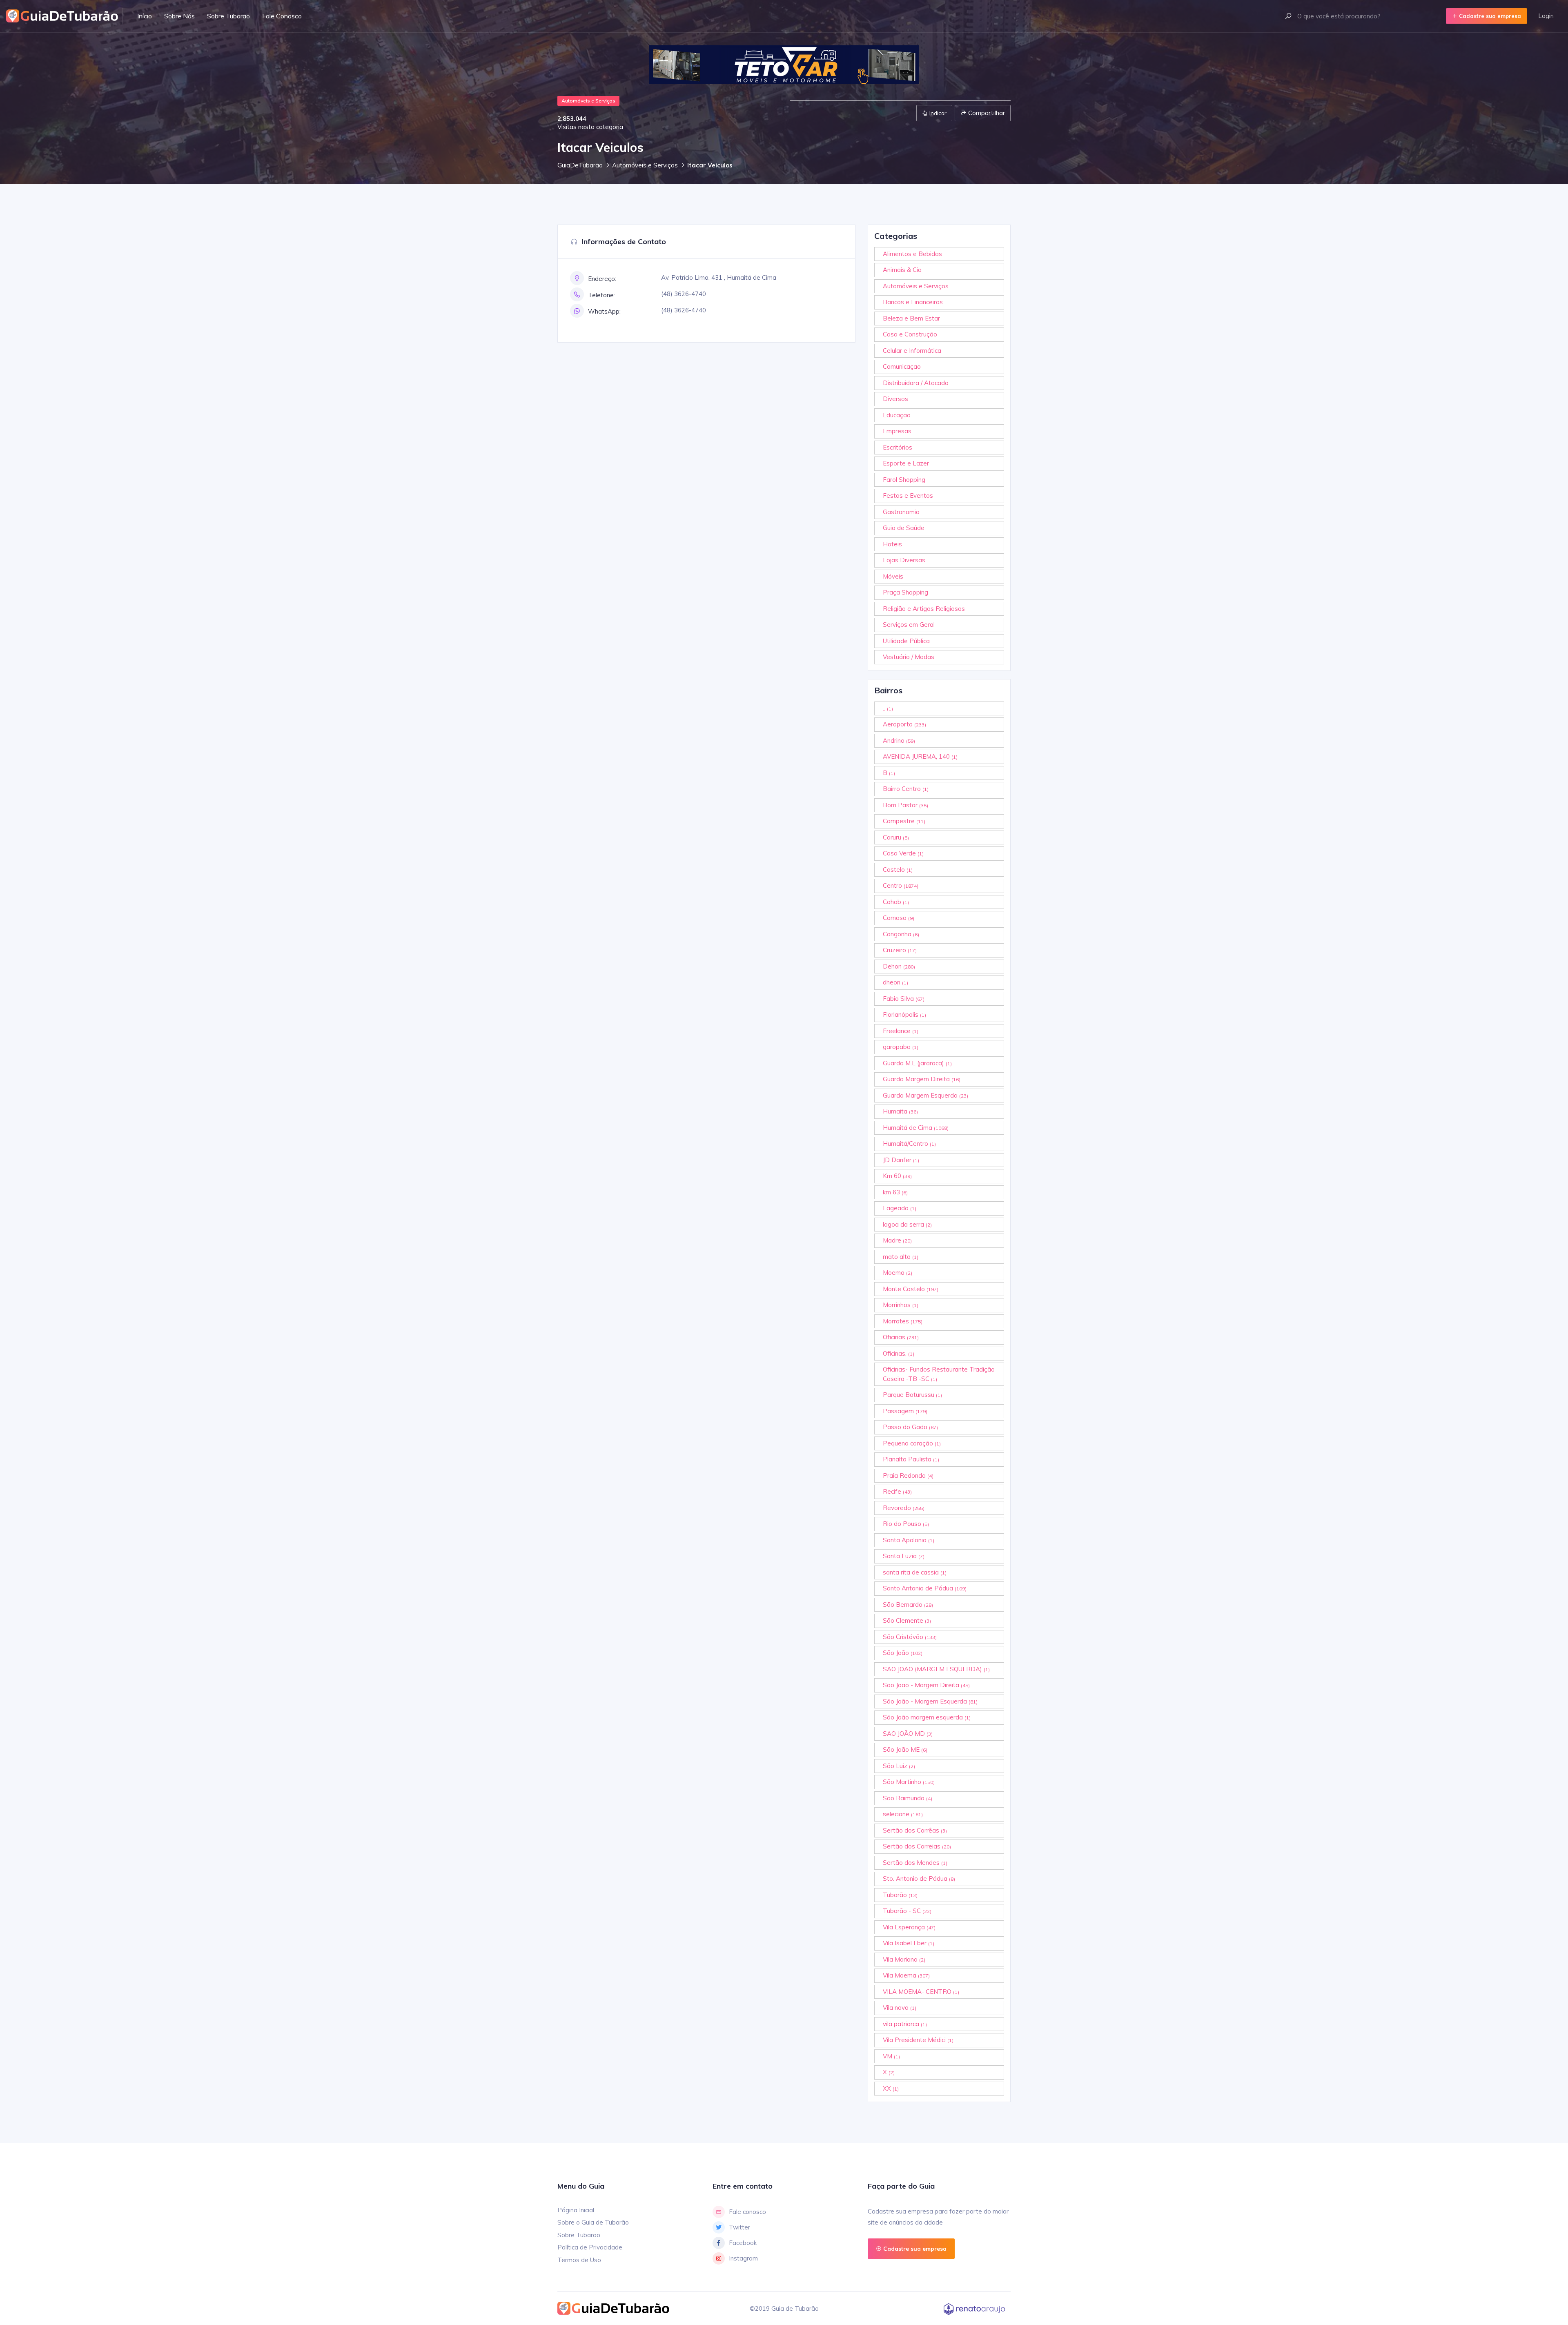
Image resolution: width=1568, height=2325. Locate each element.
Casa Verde (903, 853)
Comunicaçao (902, 366)
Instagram (743, 2258)
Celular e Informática (912, 351)
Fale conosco (747, 2212)
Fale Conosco (282, 16)
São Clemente (907, 1620)
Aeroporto (904, 724)
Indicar (937, 113)
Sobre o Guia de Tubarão (593, 2222)
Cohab (896, 902)
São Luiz (899, 1766)
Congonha (901, 934)
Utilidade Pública (906, 641)
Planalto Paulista (911, 1459)
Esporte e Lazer (906, 463)
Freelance (901, 1031)
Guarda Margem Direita (922, 1079)
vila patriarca (905, 2024)
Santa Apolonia (909, 1540)
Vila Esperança (909, 1927)
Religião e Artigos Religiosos (924, 609)
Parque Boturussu (912, 1395)
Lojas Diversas (904, 560)
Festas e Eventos (908, 496)
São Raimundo (908, 1798)
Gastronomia (901, 512)
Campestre (904, 821)
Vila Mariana (904, 1959)
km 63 (895, 1192)
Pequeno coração (912, 1443)
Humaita (900, 1111)
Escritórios (898, 447)
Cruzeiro (900, 950)
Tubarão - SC (907, 1911)
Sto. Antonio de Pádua (919, 1878)
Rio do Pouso (906, 1524)
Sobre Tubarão (228, 16)
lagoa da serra (907, 1224)
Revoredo (904, 1508)
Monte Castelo (911, 1289)
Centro (901, 885)
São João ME (905, 1749)
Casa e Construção (910, 334)
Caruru (896, 837)
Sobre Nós (179, 16)
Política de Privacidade (590, 2247)
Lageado (900, 1208)
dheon (895, 982)
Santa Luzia (904, 1556)
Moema (898, 1273)
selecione (903, 1814)
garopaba (901, 1047)
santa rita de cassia (915, 1572)
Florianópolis (904, 1014)
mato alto (901, 1257)
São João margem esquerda (927, 1717)
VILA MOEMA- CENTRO (921, 1992)
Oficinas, (899, 1353)
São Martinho (909, 1782)
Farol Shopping (904, 480)
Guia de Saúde (904, 528)
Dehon (899, 966)
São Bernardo (908, 1605)
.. (888, 708)
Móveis (893, 576)
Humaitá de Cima (916, 1128)
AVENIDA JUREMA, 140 (920, 756)
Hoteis (892, 544)
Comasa (899, 918)
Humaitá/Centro (909, 1144)
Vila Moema (906, 1975)
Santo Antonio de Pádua (925, 1588)
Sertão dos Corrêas (915, 1830)
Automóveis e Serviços (645, 165)
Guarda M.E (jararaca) (917, 1063)
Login (1546, 16)
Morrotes (903, 1321)
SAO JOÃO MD (908, 1734)
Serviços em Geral (909, 625)
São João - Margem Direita (926, 1685)
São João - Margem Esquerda (930, 1701)
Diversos (895, 399)
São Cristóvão (910, 1637)
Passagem (905, 1411)
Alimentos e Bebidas (912, 254)
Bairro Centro (906, 789)
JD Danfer (901, 1160)
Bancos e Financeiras (913, 302)
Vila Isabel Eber (909, 1943)
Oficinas (901, 1337)
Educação (897, 415)
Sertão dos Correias (917, 1846)
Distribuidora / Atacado (916, 383)
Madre (897, 1240)
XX (891, 2088)
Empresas (897, 431)
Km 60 (897, 1176)
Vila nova (900, 2008)
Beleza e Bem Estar (911, 318)
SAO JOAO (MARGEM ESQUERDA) (936, 1669)
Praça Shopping (905, 592)
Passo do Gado (910, 1427)
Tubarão (900, 1895)
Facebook (743, 2243)
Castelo (898, 870)
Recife (897, 1491)
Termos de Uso (579, 2260)
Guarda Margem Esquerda (925, 1095)
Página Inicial (576, 2210)
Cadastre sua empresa (1489, 16)
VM (891, 2056)
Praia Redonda (908, 1475)
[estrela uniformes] (780, 65)
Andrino (899, 740)
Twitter (739, 2227)
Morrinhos (901, 1305)
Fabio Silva (904, 999)
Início (145, 16)
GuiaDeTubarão (580, 165)
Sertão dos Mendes (915, 1863)
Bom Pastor (905, 805)
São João (903, 1653)
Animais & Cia (902, 270)
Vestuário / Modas (909, 657)
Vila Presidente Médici (918, 2040)
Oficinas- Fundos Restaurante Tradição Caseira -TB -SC (939, 1374)
